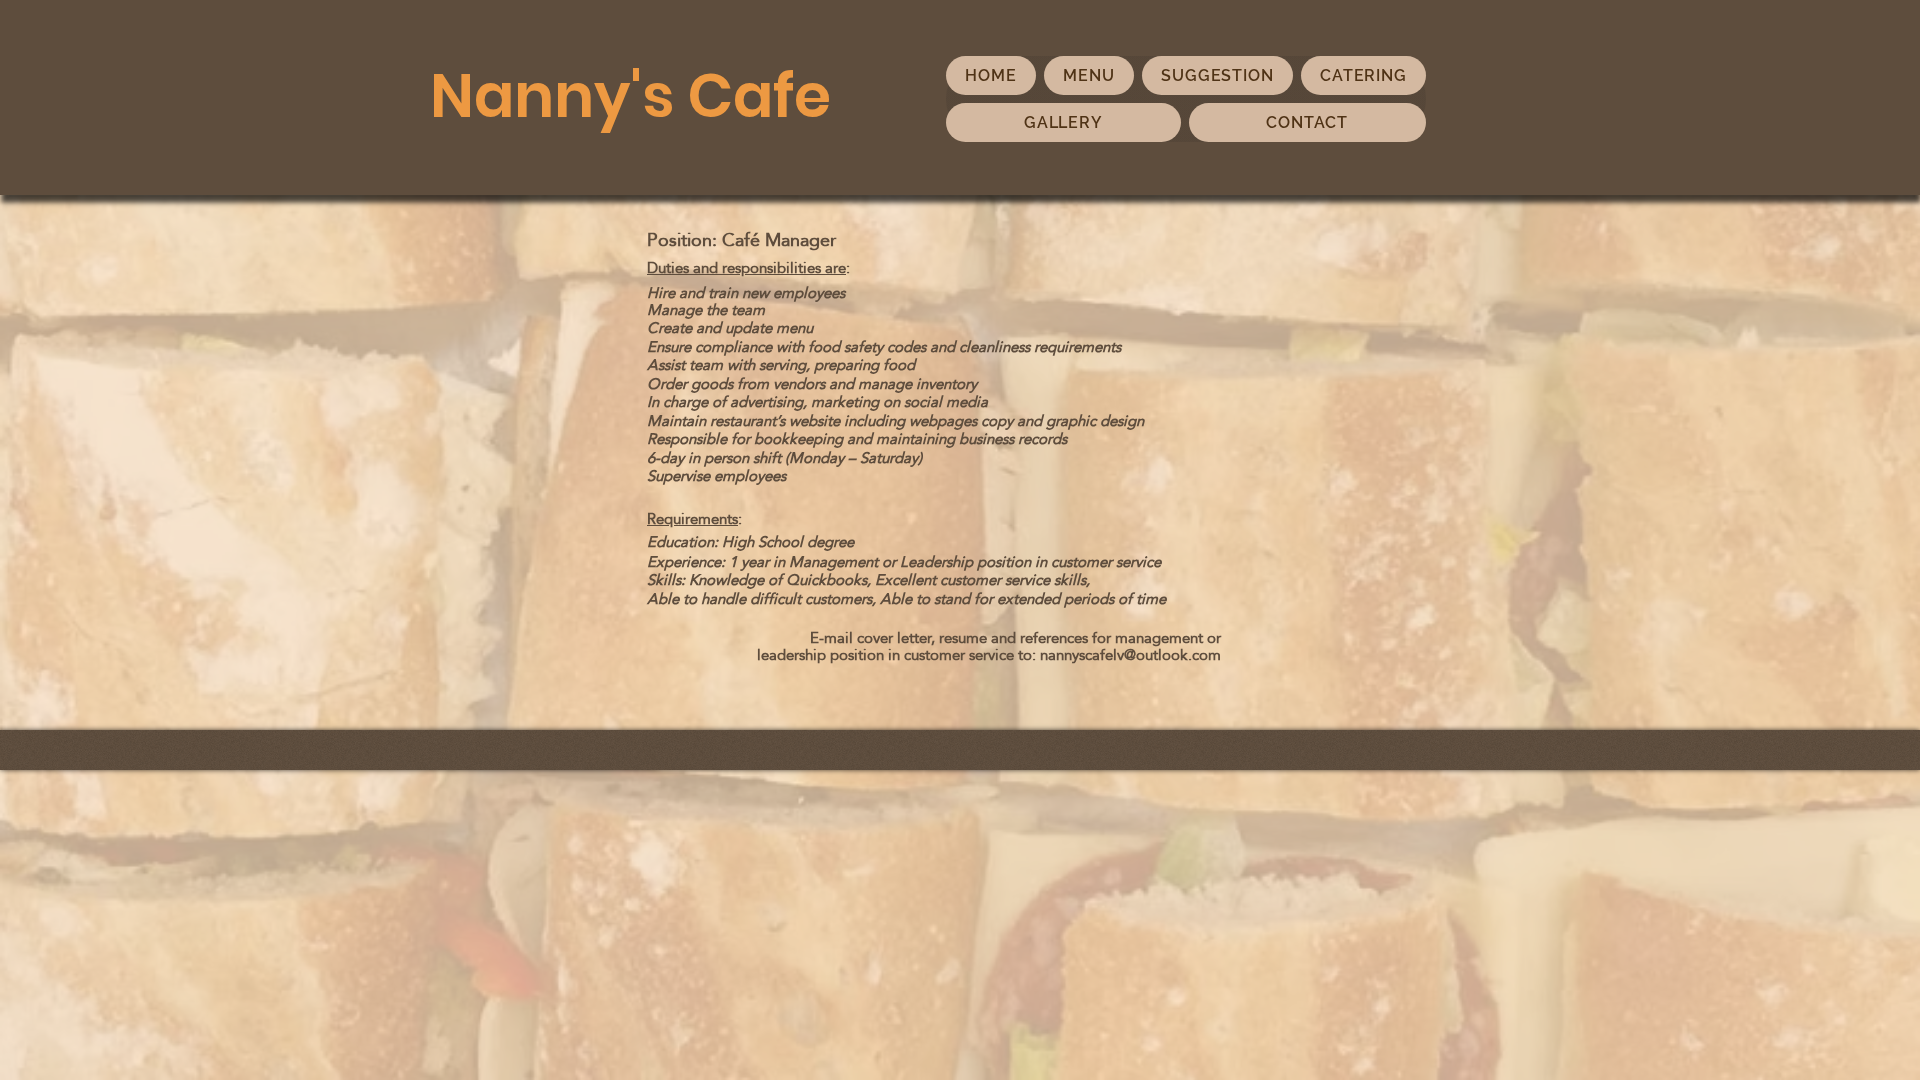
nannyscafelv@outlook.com (1130, 654)
